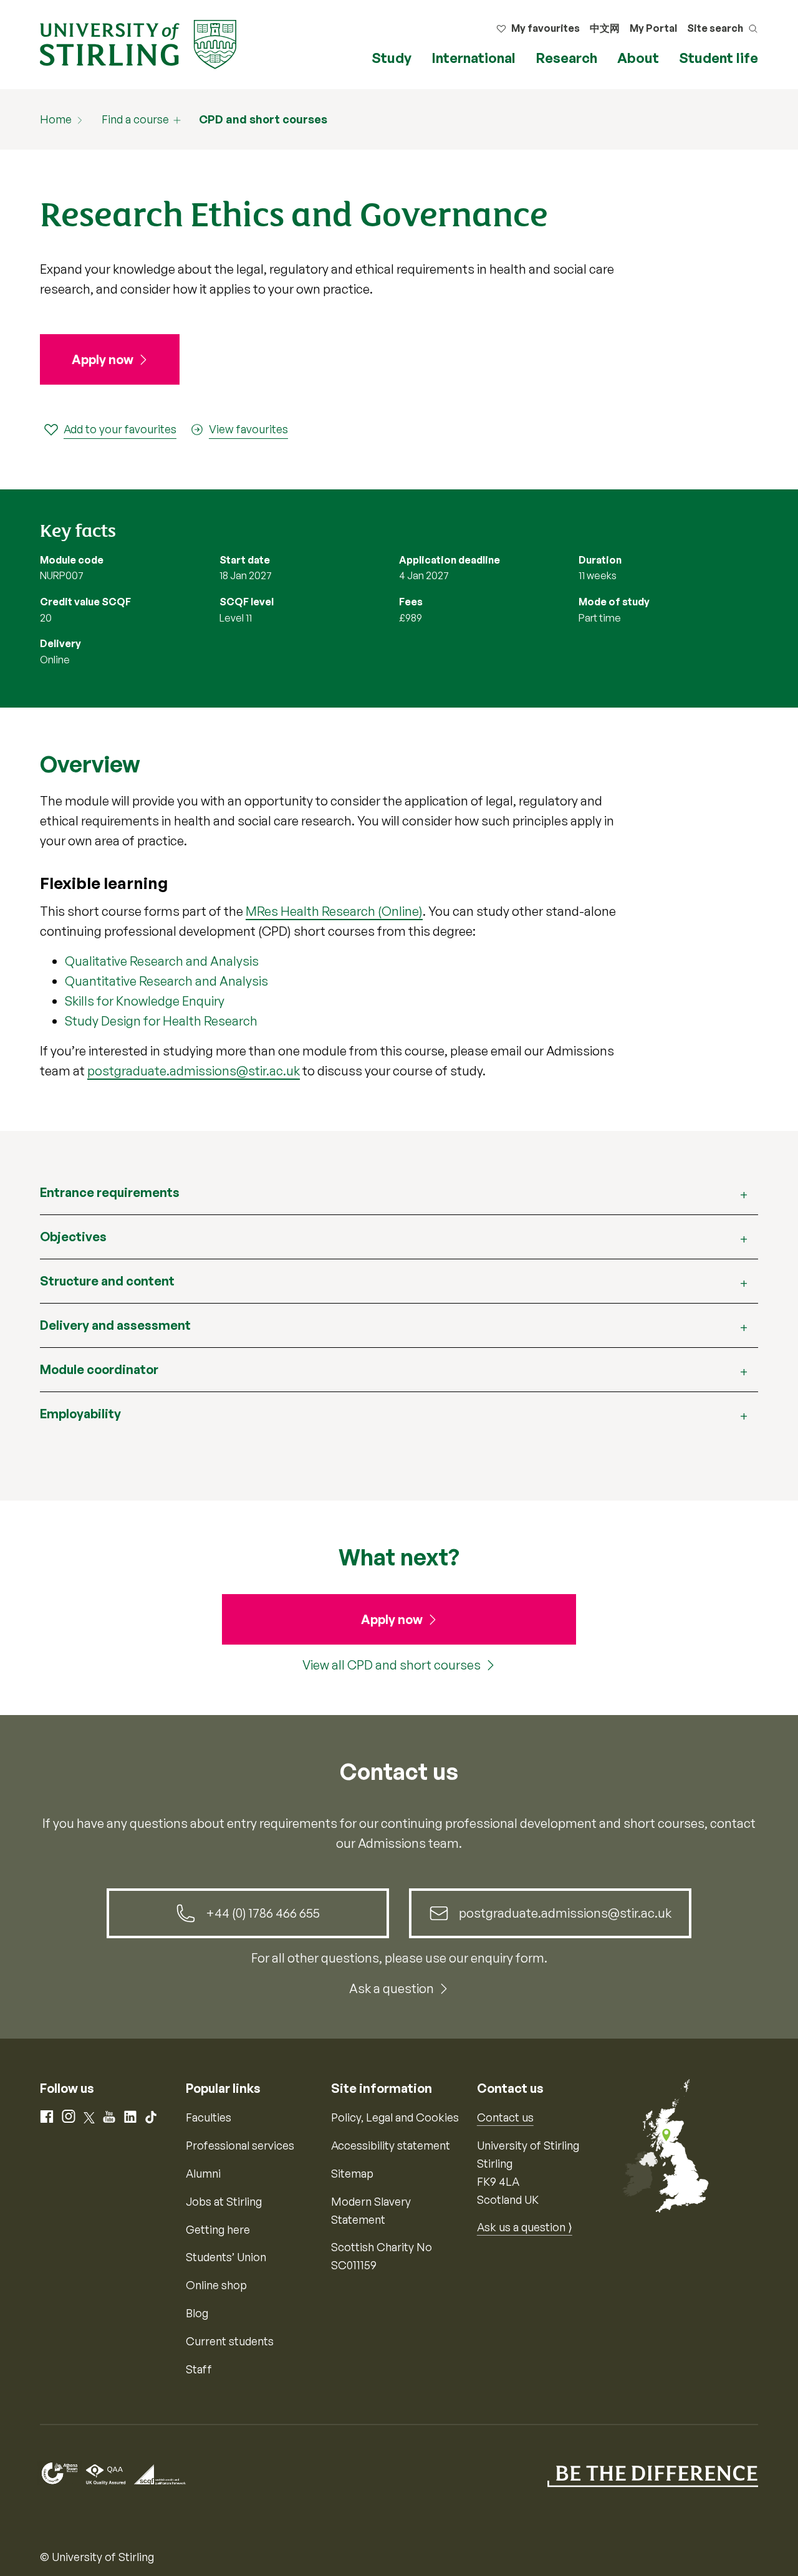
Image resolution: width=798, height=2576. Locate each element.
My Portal (653, 28)
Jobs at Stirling (224, 2201)
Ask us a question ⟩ (525, 2227)
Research (566, 58)
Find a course (135, 119)
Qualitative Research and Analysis (162, 961)
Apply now (103, 359)
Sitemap (352, 2173)
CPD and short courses (263, 119)
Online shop (216, 2285)
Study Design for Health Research (161, 1021)
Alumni (203, 2173)
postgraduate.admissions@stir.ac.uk (194, 1071)
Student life (719, 58)
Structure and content (107, 1281)
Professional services (240, 2145)
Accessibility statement (391, 2145)
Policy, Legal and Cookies (395, 2117)
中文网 (605, 28)
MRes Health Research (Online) (334, 911)
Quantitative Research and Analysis (166, 981)
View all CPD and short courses (392, 1665)
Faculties (209, 2117)
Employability (80, 1414)
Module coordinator (99, 1369)
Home (56, 119)
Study (392, 58)
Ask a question (392, 1988)
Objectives (73, 1237)
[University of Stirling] (138, 43)
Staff (199, 2369)
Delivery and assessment (115, 1325)
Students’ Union (226, 2257)
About (638, 58)
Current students (230, 2341)
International (474, 58)
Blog (197, 2313)
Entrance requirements (110, 1192)
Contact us (505, 2117)
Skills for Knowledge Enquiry (145, 1001)
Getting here (218, 2229)
